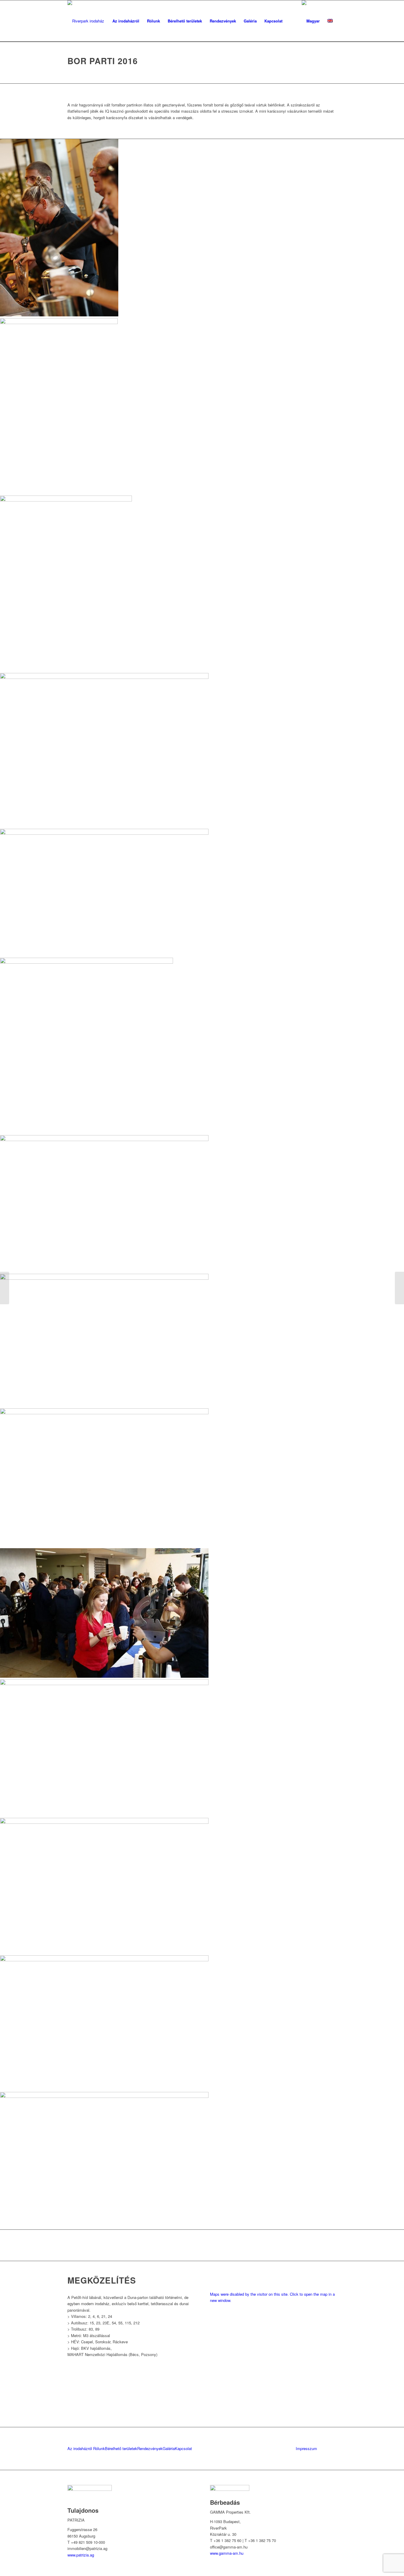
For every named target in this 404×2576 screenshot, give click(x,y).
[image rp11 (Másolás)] (202, 1204)
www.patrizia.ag (81, 2555)
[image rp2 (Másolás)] (202, 2024)
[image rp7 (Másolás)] (202, 1478)
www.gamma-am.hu (227, 2553)
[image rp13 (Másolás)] (202, 407)
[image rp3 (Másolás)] (202, 584)
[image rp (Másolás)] (202, 1749)
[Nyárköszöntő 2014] (399, 1288)
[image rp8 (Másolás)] (202, 893)
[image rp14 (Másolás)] (202, 1341)
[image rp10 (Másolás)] (202, 1046)
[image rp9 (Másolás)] (202, 2161)
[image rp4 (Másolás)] (202, 751)
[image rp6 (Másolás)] (202, 1887)
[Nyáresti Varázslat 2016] (5, 1288)
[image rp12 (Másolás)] (202, 1614)
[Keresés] (292, 21)
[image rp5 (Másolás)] (202, 228)
